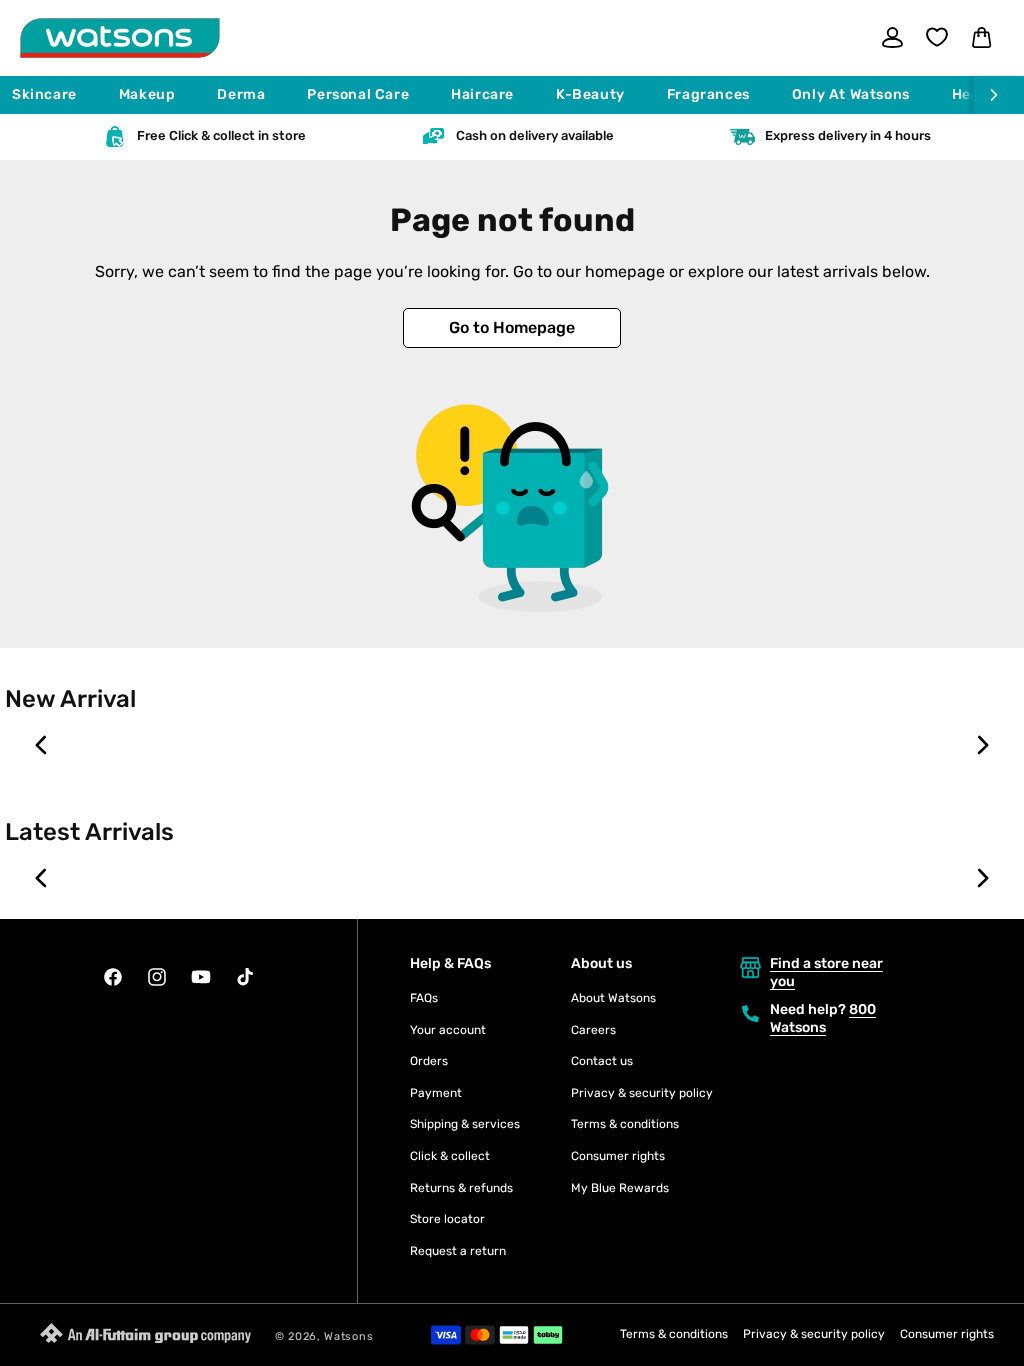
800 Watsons (823, 1018)
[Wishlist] (937, 37)
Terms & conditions (625, 1124)
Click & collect (450, 1156)
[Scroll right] (999, 95)
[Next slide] (982, 745)
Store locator (447, 1219)
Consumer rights (618, 1156)
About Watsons (613, 998)
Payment (436, 1093)
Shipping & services (465, 1124)
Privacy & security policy (642, 1093)
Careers (593, 1030)
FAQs (424, 998)
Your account (448, 1030)
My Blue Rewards (620, 1188)
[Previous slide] (42, 745)
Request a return (458, 1251)
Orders (429, 1061)
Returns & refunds (461, 1188)
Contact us (602, 1061)
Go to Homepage (512, 327)
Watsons (348, 1336)
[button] (53, 95)
